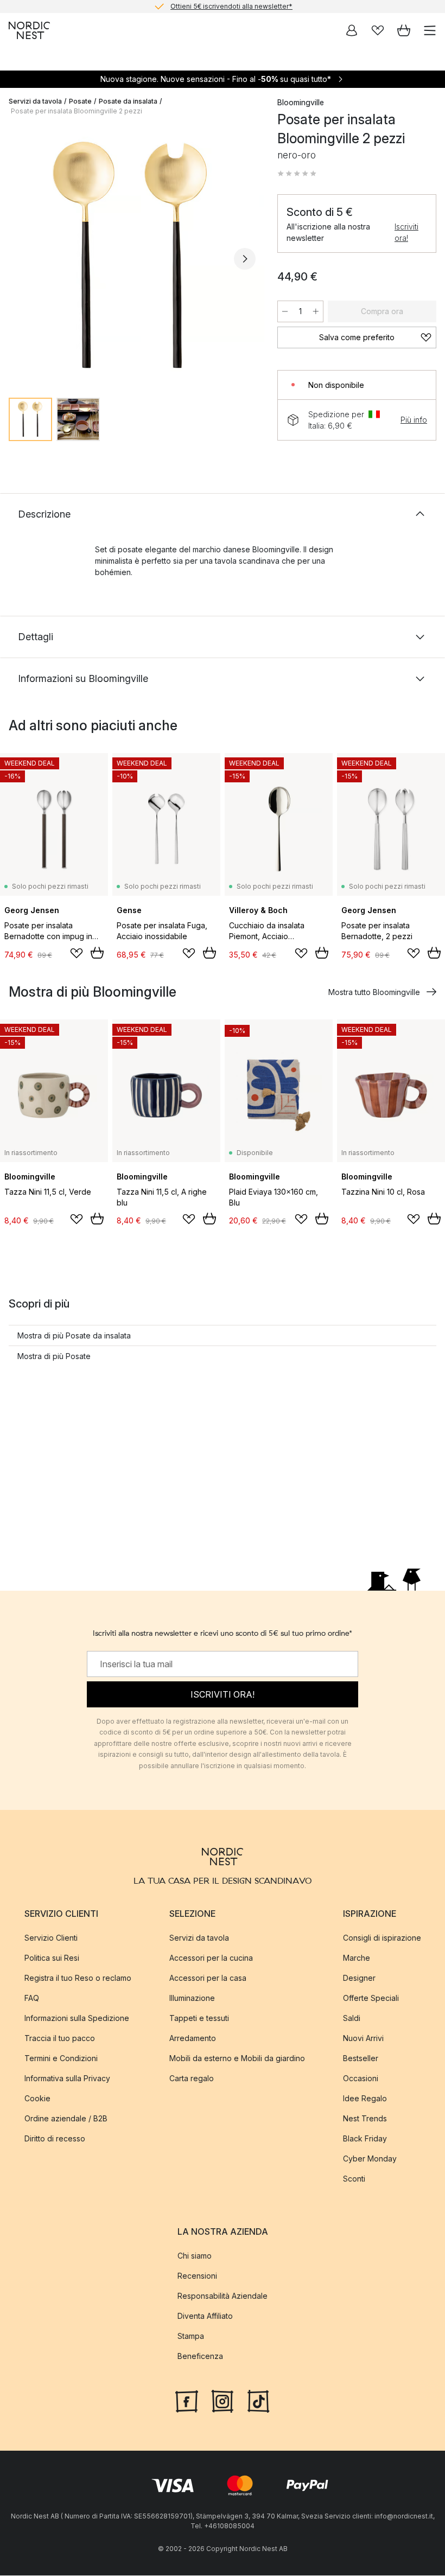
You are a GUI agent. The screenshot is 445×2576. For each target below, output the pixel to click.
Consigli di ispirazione (382, 1938)
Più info (414, 420)
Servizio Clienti (51, 1938)
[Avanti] (245, 259)
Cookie (37, 2098)
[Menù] (430, 30)
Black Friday (365, 2138)
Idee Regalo (365, 2098)
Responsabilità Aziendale (223, 2296)
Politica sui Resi (52, 1958)
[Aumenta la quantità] (316, 311)
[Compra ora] (97, 953)
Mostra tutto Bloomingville (374, 992)
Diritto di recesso (55, 2138)
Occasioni (361, 2078)
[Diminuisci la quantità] (285, 311)
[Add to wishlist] (77, 953)
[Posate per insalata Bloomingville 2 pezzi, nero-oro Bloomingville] (132, 257)
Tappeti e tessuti (199, 2018)
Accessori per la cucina (211, 1958)
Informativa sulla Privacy (67, 2078)
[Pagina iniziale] (29, 30)
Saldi (352, 2018)
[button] (297, 174)
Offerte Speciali (371, 1998)
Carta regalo (192, 2078)
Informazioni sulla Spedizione (77, 2018)
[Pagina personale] (352, 30)
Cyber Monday (370, 2159)
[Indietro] (20, 259)
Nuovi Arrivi (363, 2038)
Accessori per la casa (208, 1978)
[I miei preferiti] (378, 30)
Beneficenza (200, 2356)
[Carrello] (404, 30)
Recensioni (197, 2276)
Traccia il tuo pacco (60, 2038)
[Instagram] (223, 2400)
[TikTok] (258, 2400)
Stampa (191, 2336)
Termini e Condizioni (61, 2058)
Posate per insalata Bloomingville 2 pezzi (77, 111)
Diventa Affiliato (205, 2316)
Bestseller (361, 2058)
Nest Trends (365, 2118)
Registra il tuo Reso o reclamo (78, 1978)
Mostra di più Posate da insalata (74, 1335)
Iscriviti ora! (406, 232)
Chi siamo (195, 2256)
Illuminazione (192, 1998)
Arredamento (193, 2038)
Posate (80, 101)
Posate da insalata (128, 101)
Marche (357, 1958)
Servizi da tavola (35, 101)
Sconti (354, 2179)
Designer (359, 1978)
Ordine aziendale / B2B (66, 2118)
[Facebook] (187, 2400)
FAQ (32, 1998)
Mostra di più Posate (54, 1356)
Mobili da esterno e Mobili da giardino (237, 2058)
